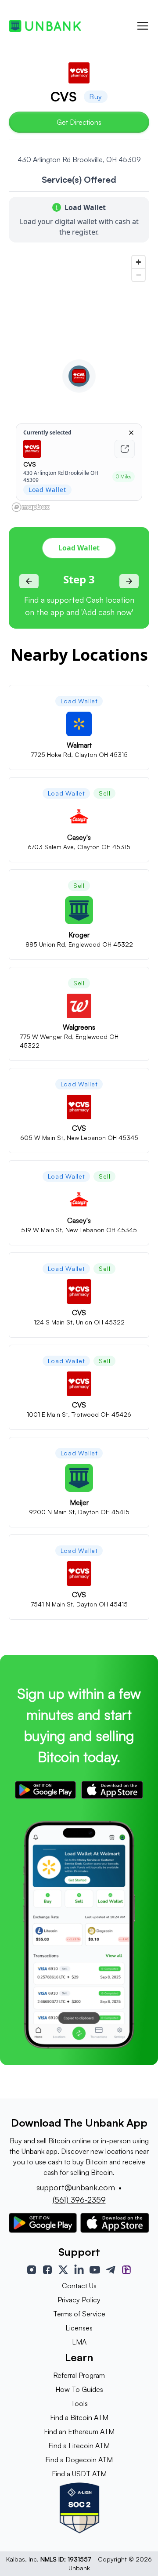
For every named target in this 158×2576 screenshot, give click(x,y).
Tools (79, 2403)
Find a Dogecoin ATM (79, 2460)
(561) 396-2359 (79, 2200)
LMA (79, 2342)
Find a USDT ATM (79, 2474)
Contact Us (79, 2286)
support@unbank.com (76, 2187)
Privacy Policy (79, 2300)
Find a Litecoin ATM (79, 2446)
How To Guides (79, 2389)
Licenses (79, 2328)
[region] (79, 383)
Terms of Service (79, 2314)
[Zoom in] (138, 262)
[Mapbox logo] (31, 507)
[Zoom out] (138, 275)
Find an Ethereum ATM (79, 2431)
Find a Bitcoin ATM (79, 2417)
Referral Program (79, 2375)
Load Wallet (79, 548)
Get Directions (79, 122)
